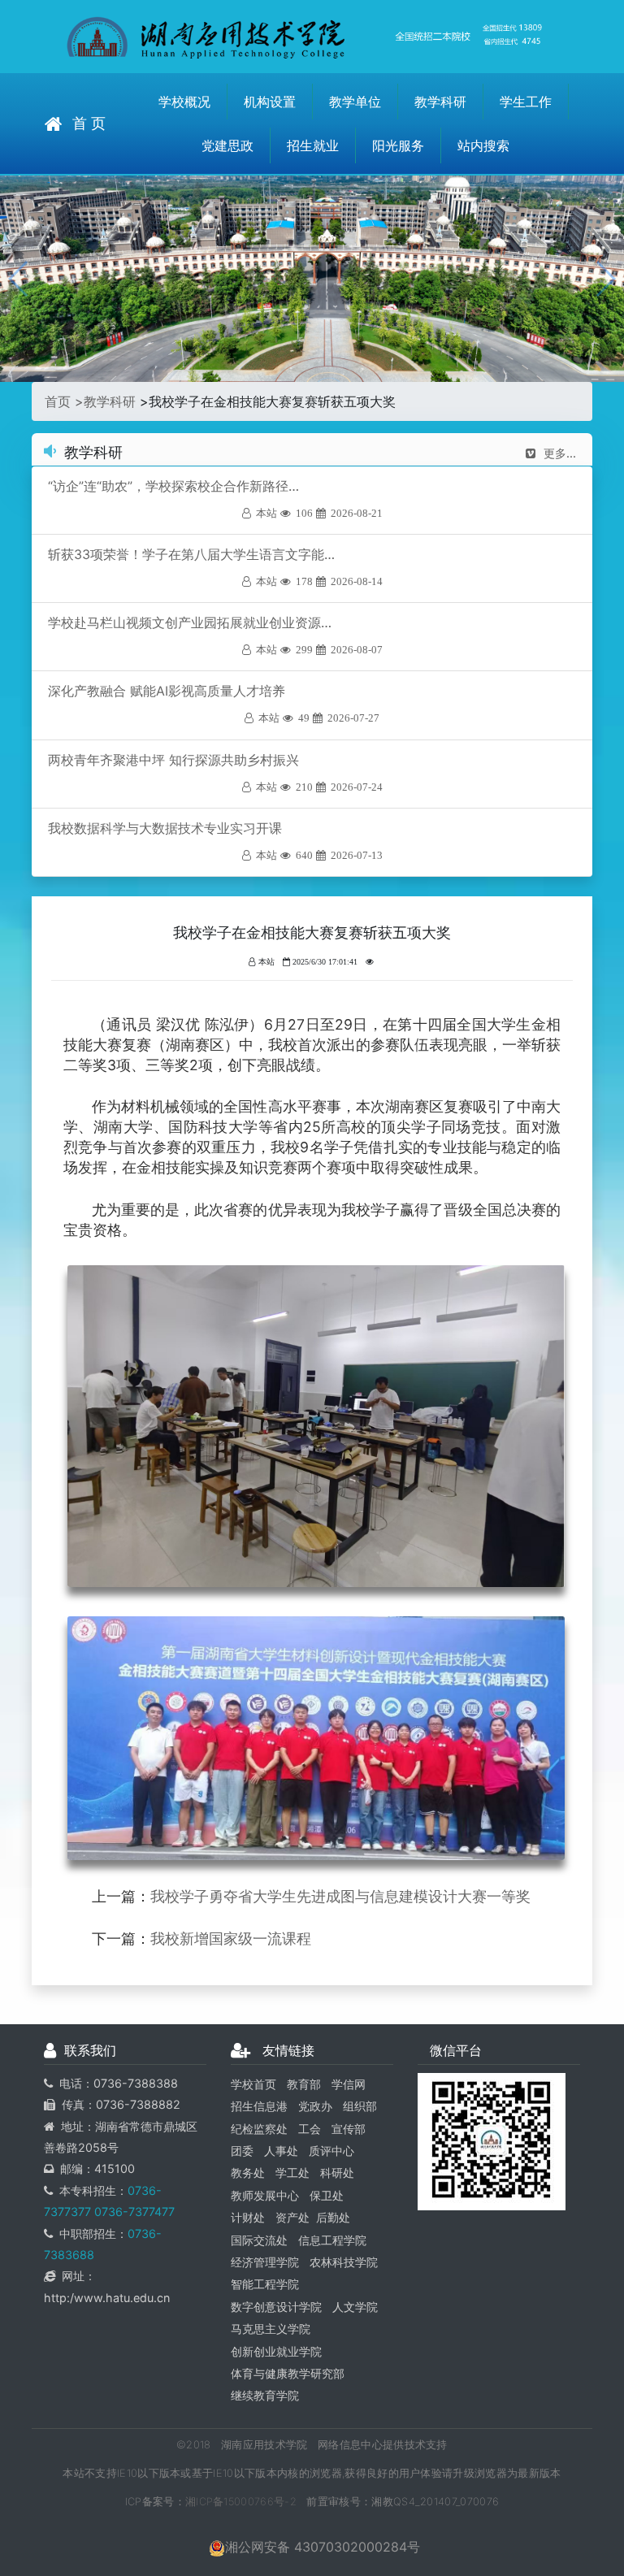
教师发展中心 (265, 2195)
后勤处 (333, 2217)
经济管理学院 (265, 2262)
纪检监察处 (259, 2129)
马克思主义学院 (271, 2329)
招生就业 (313, 145)
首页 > (64, 401)
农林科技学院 (344, 2262)
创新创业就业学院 (276, 2351)
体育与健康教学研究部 (288, 2373)
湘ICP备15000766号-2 (241, 2502)
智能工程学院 (265, 2284)
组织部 (360, 2106)
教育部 (304, 2084)
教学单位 (355, 102)
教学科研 (440, 102)
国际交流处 (259, 2240)
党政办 (315, 2106)
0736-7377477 (133, 2212)
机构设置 (270, 102)
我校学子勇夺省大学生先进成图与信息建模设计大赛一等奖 (340, 1896)
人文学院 (355, 2307)
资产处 (292, 2217)
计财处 (248, 2217)
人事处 (281, 2151)
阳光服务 (398, 145)
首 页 (89, 123)
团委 (242, 2151)
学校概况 (184, 102)
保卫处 (327, 2195)
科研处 (337, 2173)
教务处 (248, 2173)
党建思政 (227, 145)
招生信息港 (259, 2106)
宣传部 (349, 2129)
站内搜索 (483, 145)
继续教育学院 (265, 2395)
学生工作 (526, 102)
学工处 (292, 2173)
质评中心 (331, 2151)
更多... (560, 453)
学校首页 (253, 2084)
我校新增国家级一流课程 (231, 1939)
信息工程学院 (332, 2240)
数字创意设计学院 (276, 2307)
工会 (310, 2129)
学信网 (349, 2084)
